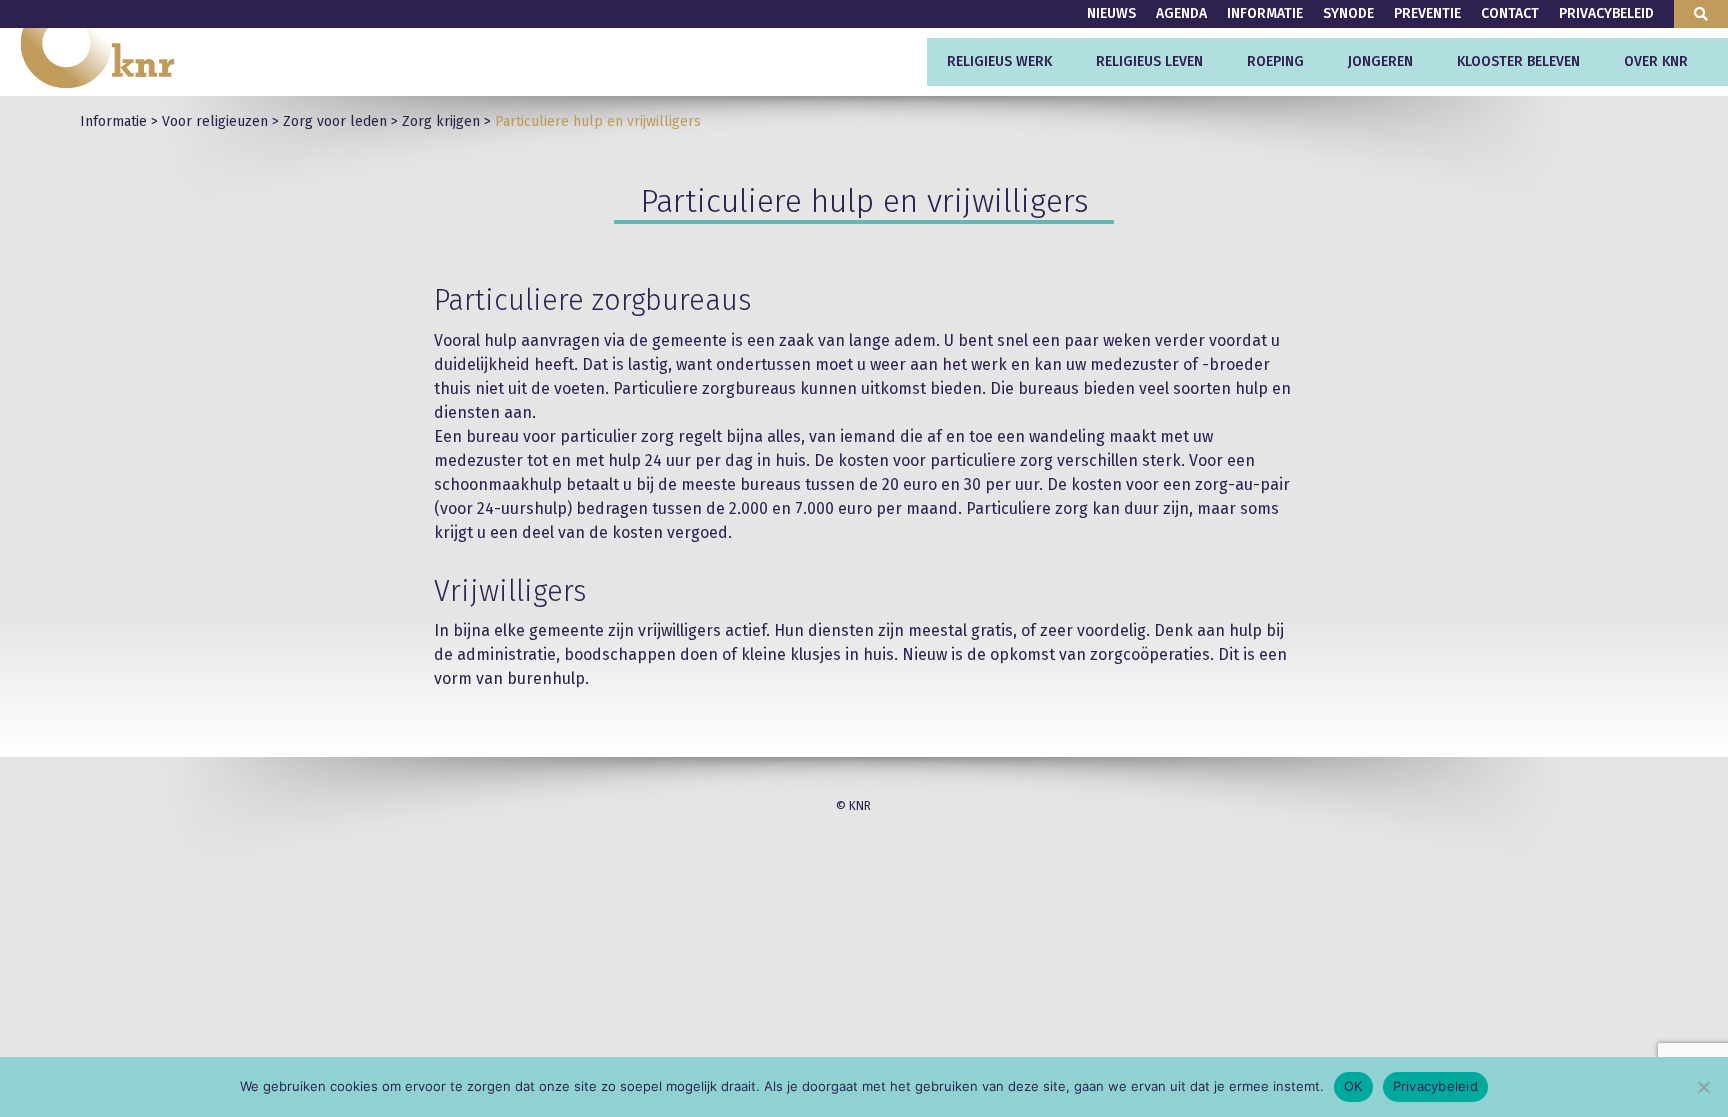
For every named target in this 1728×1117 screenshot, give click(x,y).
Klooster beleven (1518, 61)
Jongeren (1380, 61)
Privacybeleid (1606, 13)
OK (1353, 1086)
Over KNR (1656, 61)
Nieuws (1111, 13)
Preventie (1427, 13)
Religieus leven (1149, 61)
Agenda (1181, 13)
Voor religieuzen (215, 121)
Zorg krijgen (441, 121)
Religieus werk (999, 61)
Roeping (1275, 61)
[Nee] (1703, 1087)
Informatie (1265, 13)
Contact (1510, 13)
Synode (1348, 13)
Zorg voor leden (335, 121)
